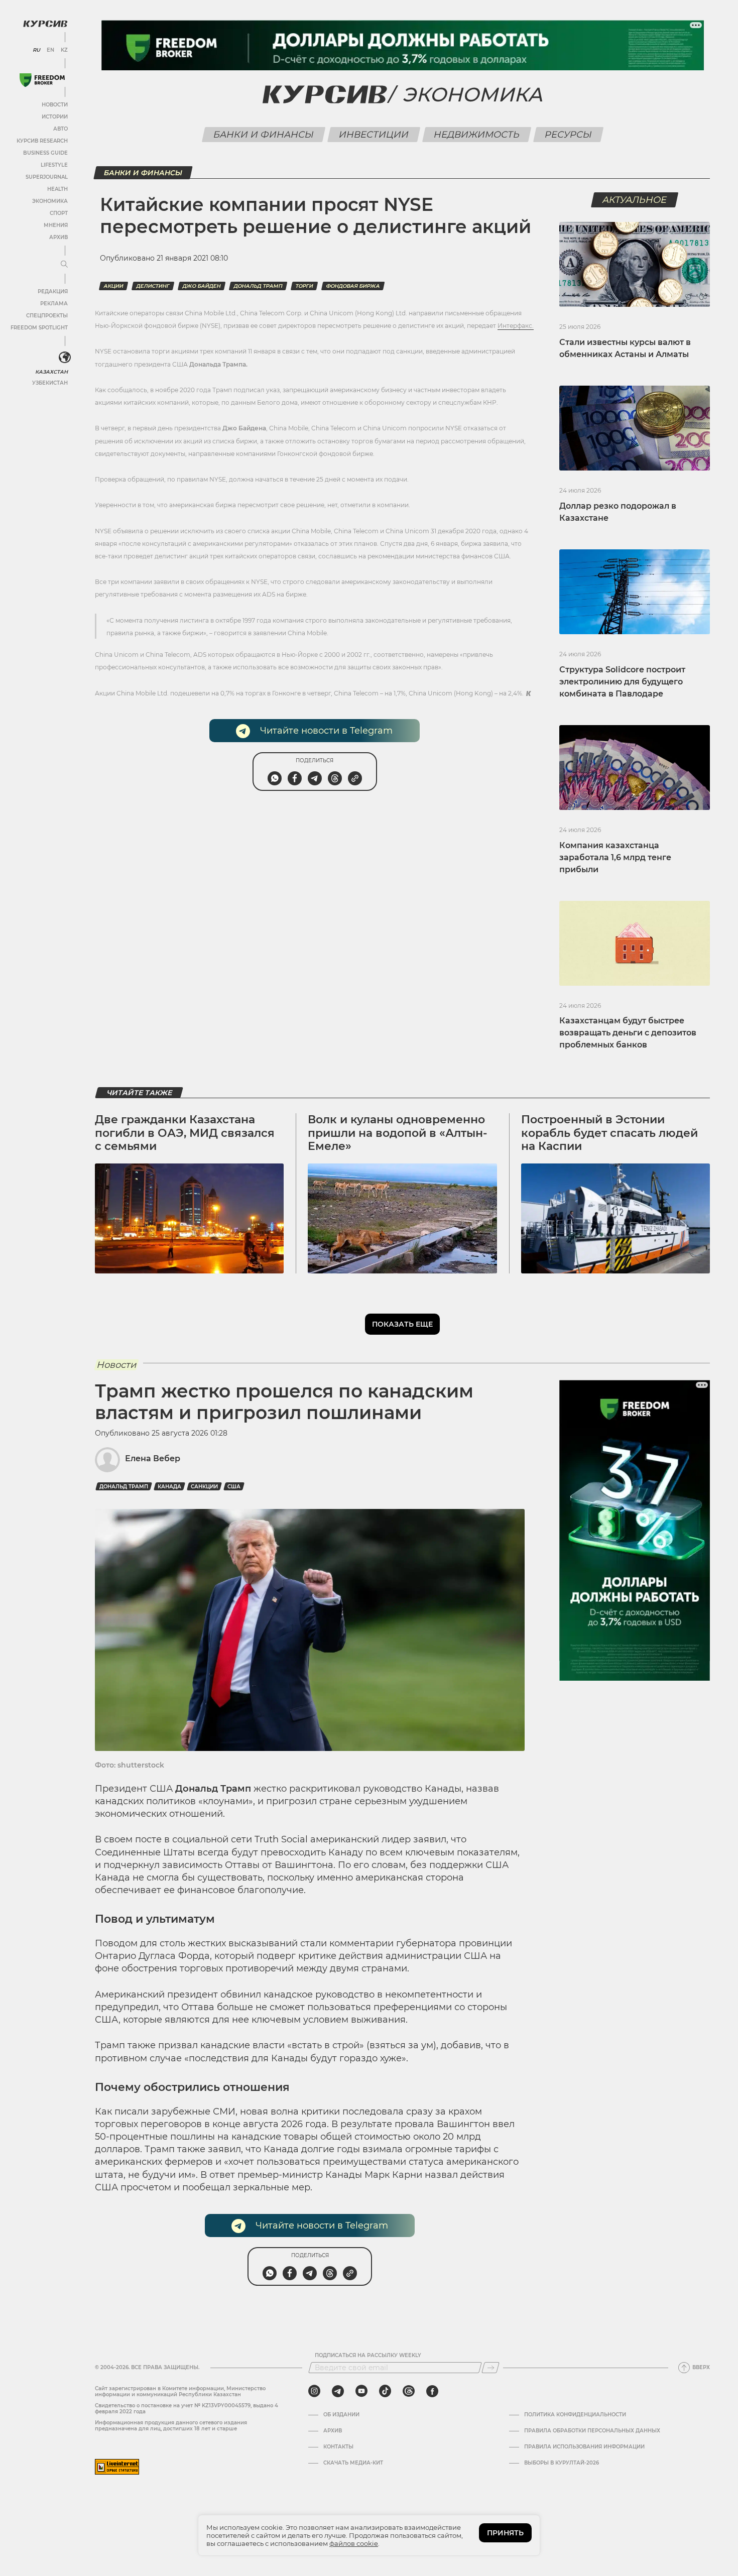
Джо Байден (202, 286)
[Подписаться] (490, 2368)
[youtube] (361, 2391)
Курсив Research (42, 141)
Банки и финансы (263, 135)
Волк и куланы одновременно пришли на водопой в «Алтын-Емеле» (397, 1133)
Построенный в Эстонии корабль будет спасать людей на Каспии (609, 1133)
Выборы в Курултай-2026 (562, 2463)
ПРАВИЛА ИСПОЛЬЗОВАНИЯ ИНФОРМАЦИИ (584, 2447)
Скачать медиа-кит (353, 2463)
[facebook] (432, 2391)
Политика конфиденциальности (575, 2415)
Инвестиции (374, 135)
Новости (55, 105)
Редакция (53, 291)
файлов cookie (354, 2543)
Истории (55, 117)
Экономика (50, 201)
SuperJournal (47, 177)
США (234, 1487)
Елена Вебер (153, 1458)
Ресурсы (568, 135)
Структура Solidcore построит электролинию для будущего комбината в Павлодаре (622, 682)
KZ (64, 50)
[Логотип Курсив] (45, 24)
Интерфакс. (516, 326)
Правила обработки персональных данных (592, 2431)
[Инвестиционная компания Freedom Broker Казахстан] (42, 80)
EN (50, 50)
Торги (304, 286)
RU (36, 50)
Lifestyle (54, 165)
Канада (169, 1487)
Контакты (338, 2447)
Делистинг (153, 286)
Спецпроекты (47, 316)
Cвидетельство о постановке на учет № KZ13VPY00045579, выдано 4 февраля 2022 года (187, 2409)
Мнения (56, 225)
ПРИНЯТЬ (505, 2533)
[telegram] (338, 2391)
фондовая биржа (353, 286)
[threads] (409, 2391)
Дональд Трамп (258, 286)
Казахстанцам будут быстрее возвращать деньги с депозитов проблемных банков (628, 1033)
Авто (60, 129)
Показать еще (402, 1324)
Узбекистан (50, 383)
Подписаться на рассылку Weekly (368, 2356)
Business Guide (45, 153)
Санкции (204, 1487)
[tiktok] (385, 2391)
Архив (58, 237)
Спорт (59, 213)
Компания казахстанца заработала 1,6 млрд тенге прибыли (615, 857)
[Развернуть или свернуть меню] (64, 265)
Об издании (341, 2415)
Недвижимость (476, 135)
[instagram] (314, 2391)
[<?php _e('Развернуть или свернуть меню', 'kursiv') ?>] (65, 358)
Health (57, 189)
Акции (113, 286)
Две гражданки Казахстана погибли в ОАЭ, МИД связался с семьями (185, 1133)
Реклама (54, 304)
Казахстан (51, 372)
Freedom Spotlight (39, 328)
